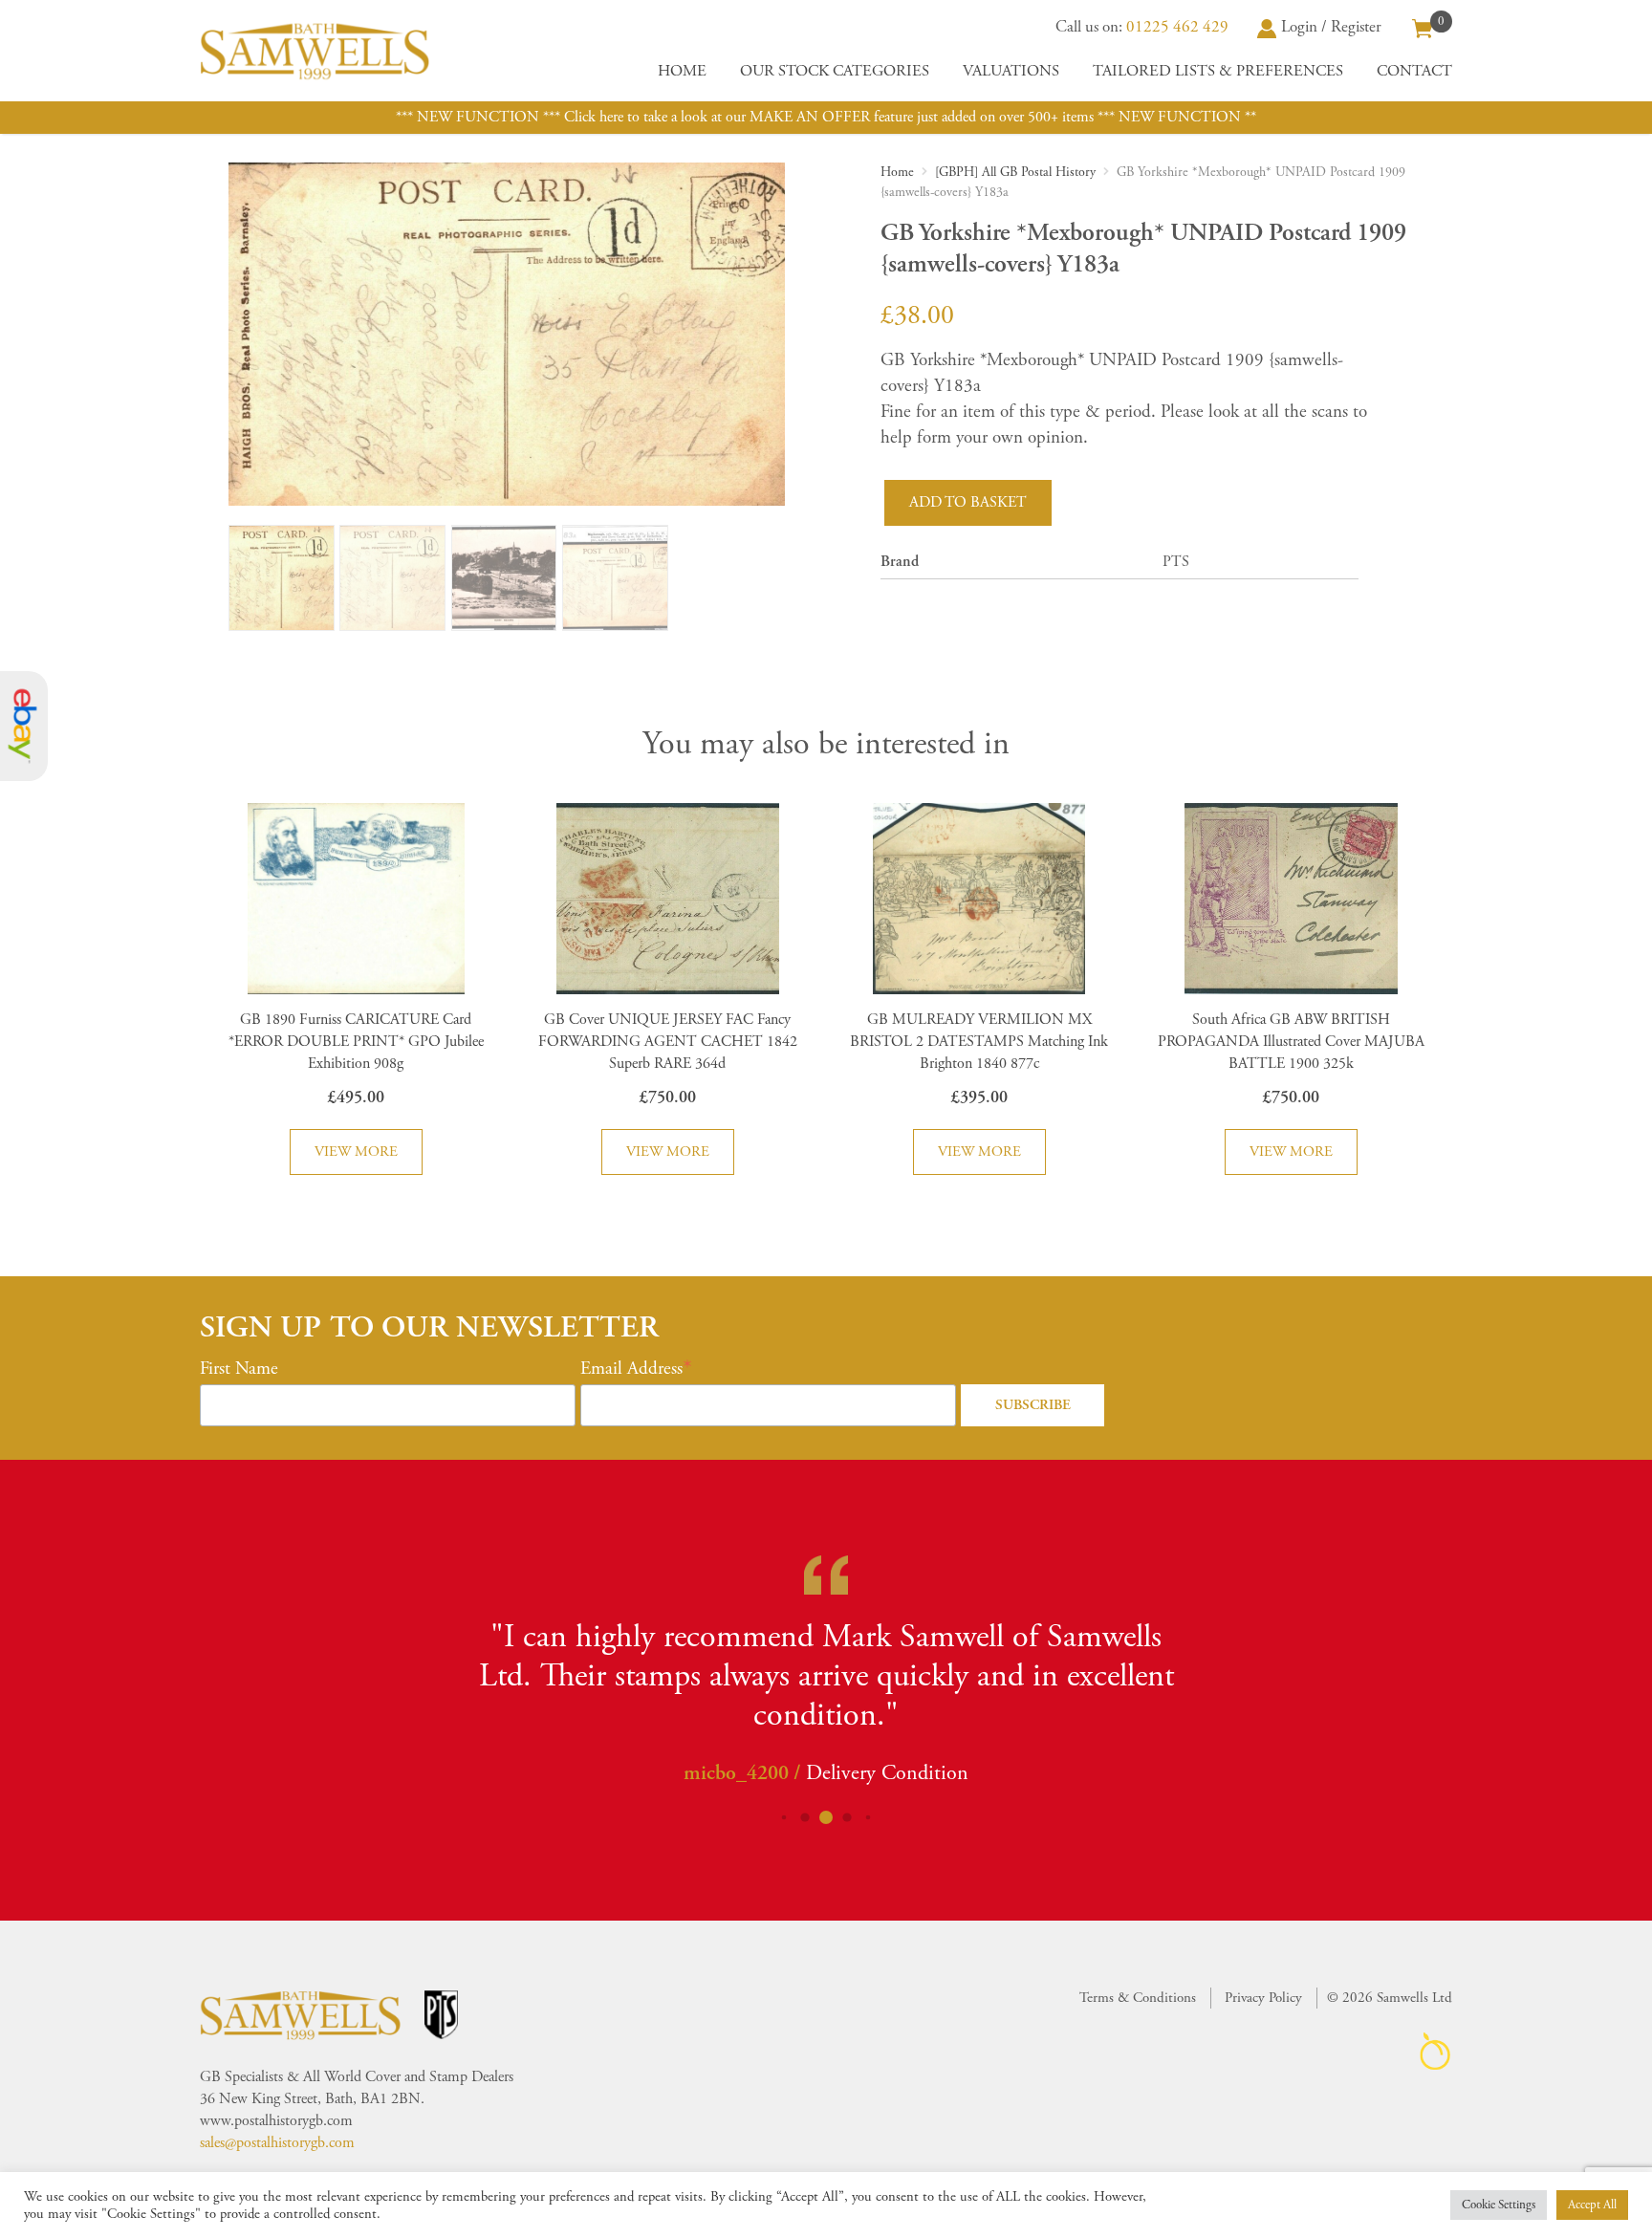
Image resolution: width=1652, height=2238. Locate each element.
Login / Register (1331, 27)
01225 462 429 (1177, 27)
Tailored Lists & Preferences (1218, 71)
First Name (239, 1369)
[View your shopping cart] (1423, 27)
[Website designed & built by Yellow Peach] (1435, 2051)
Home (682, 71)
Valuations (1011, 71)
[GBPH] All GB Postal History (1015, 172)
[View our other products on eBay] (24, 726)
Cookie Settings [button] (1499, 2205)
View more (356, 1152)
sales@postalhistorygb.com (277, 2143)
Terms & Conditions (1138, 1998)
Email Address (631, 1369)
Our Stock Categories (835, 71)
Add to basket (968, 502)
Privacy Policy (1263, 1998)
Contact (1414, 71)
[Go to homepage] (315, 51)
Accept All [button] (1592, 2205)
